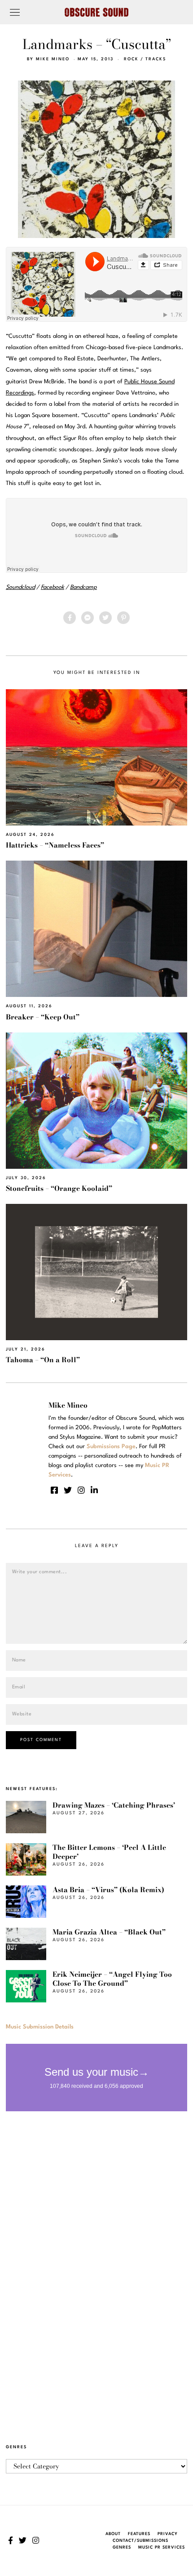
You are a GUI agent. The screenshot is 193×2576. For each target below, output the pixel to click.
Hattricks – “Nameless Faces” (55, 845)
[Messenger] (88, 618)
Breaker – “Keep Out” (43, 1017)
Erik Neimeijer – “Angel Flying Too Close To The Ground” (112, 1979)
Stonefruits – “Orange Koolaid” (59, 1188)
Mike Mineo (53, 59)
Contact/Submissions (140, 2541)
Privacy (168, 2534)
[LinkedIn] (94, 1490)
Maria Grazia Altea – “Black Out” (109, 1932)
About (113, 2534)
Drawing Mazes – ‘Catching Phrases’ (114, 1805)
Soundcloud (20, 587)
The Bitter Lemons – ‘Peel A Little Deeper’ (109, 1852)
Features (139, 2534)
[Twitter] (105, 618)
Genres (122, 2547)
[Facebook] (70, 618)
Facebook (53, 587)
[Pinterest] (123, 618)
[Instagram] (81, 1490)
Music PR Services (162, 2547)
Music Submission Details (40, 2027)
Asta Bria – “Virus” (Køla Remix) (108, 1890)
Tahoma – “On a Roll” (43, 1360)
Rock (131, 59)
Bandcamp (83, 587)
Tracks (156, 59)
